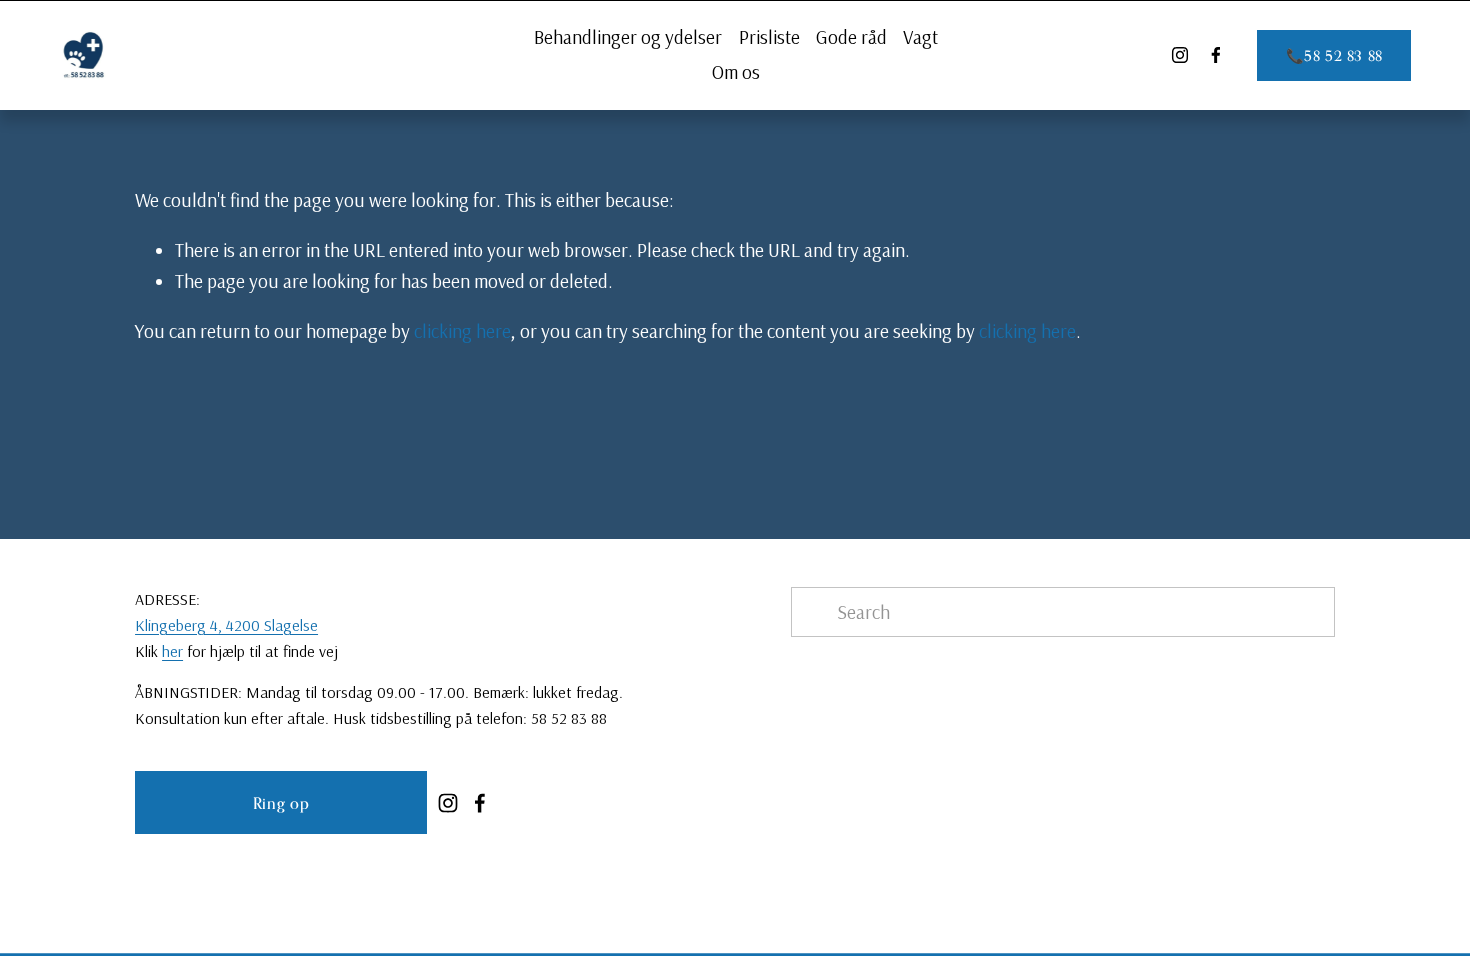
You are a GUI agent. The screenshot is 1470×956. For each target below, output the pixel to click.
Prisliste (769, 37)
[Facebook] (1216, 55)
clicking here (462, 331)
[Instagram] (1180, 55)
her (172, 651)
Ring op (281, 803)
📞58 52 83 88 (1334, 55)
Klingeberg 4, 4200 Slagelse (226, 625)
